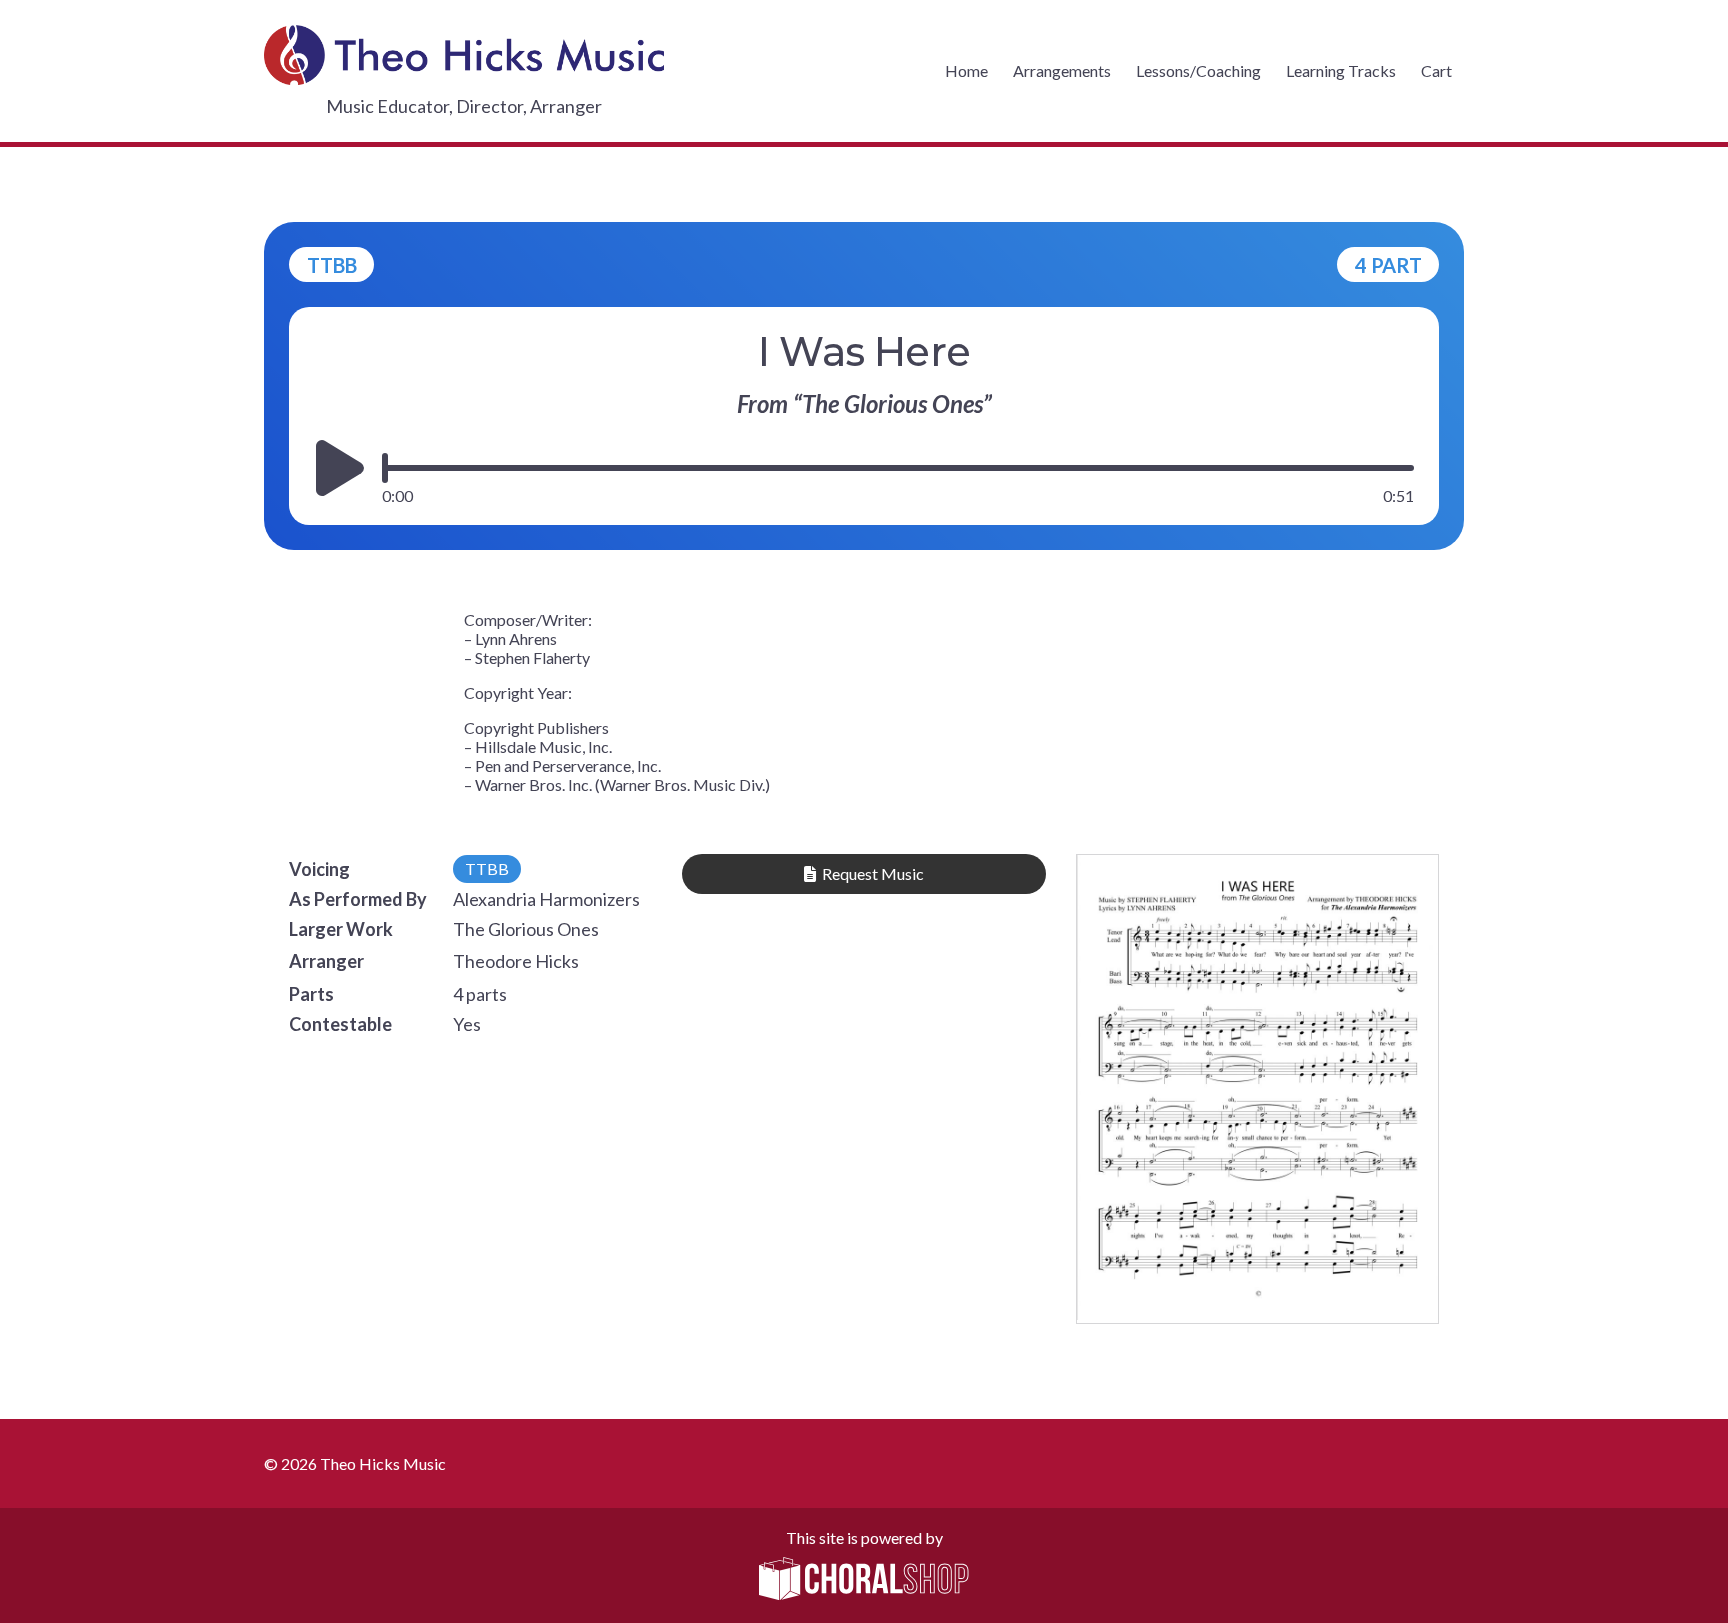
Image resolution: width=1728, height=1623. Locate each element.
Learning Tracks (1341, 70)
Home (966, 70)
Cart (1436, 70)
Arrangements (1062, 70)
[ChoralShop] (864, 1580)
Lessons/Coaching (1198, 70)
